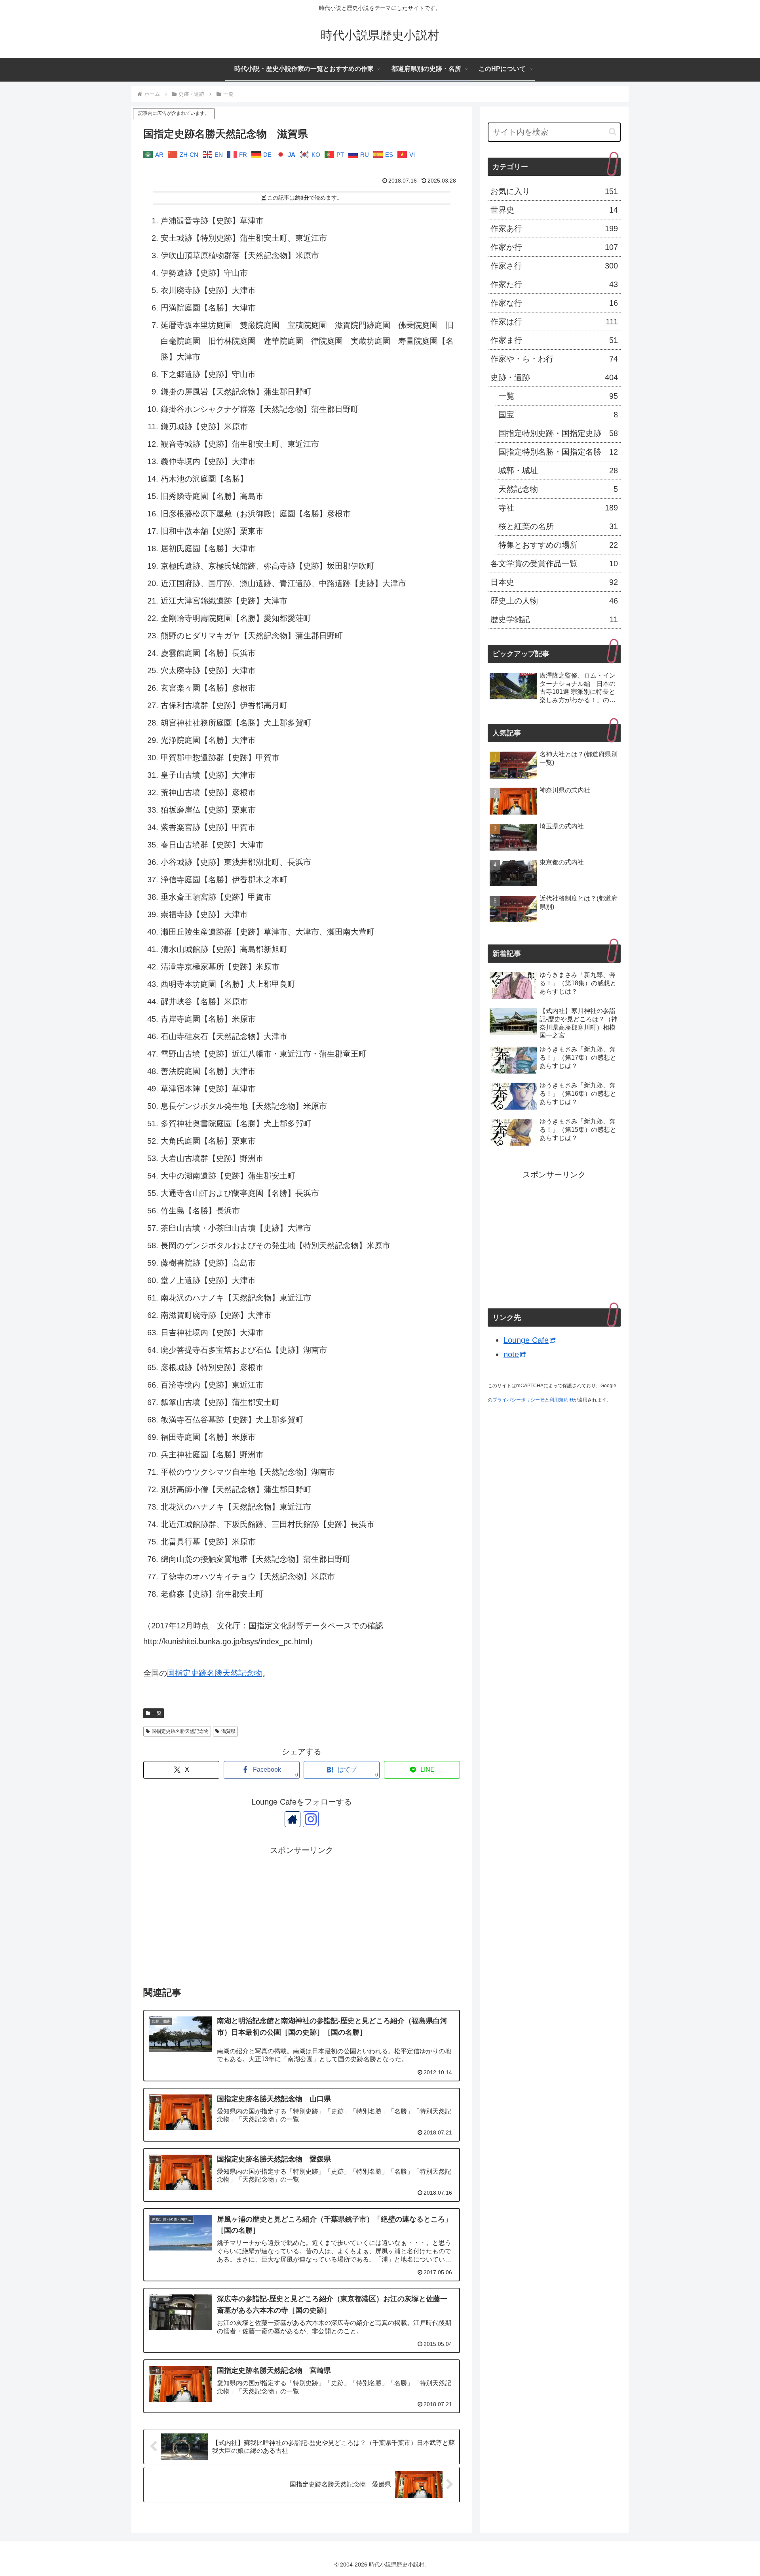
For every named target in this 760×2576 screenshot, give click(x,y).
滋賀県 (228, 1731)
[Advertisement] (302, 1913)
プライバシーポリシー (516, 1400)
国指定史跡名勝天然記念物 (215, 1673)
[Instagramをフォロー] (311, 1819)
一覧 (157, 1713)
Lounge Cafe (526, 1340)
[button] (613, 132)
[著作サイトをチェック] (293, 1819)
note (511, 1354)
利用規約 (559, 1400)
